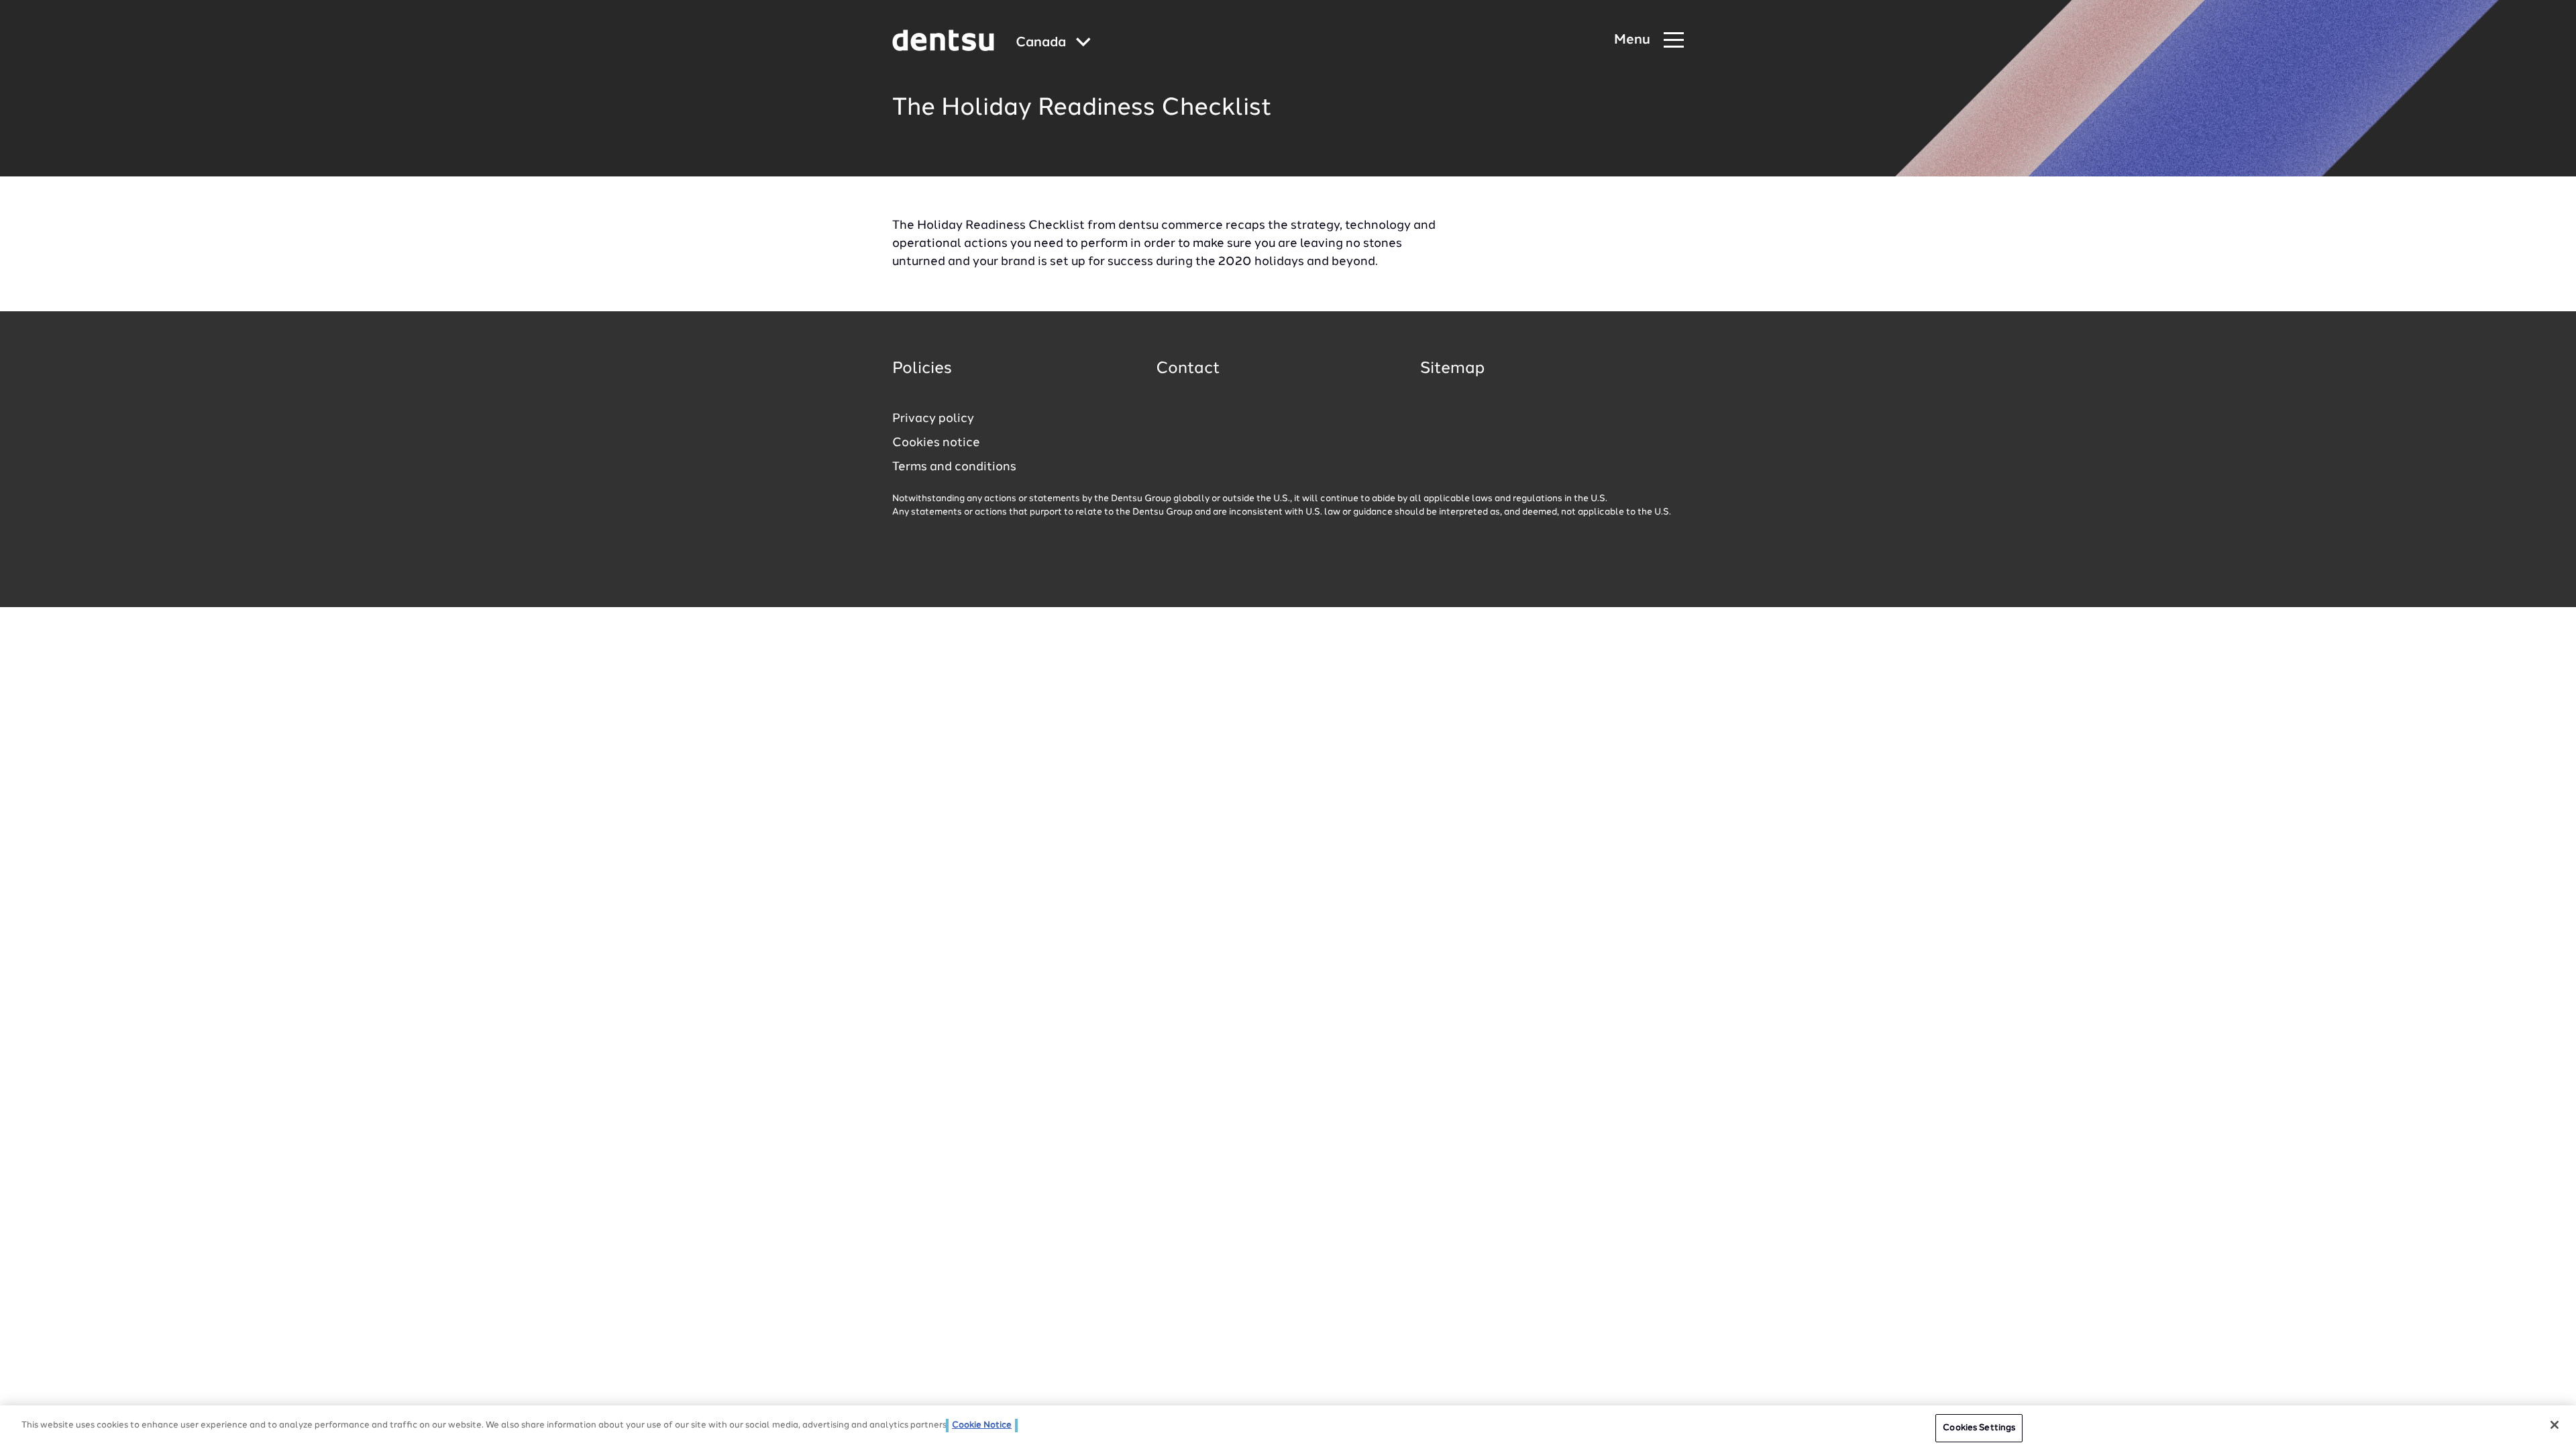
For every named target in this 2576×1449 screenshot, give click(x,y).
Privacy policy (933, 419)
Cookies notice (936, 443)
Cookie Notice (982, 1425)
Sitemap (1452, 369)
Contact (1188, 369)
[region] (1288, 1427)
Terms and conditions (954, 467)
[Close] (2555, 1425)
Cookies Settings (1979, 1428)
